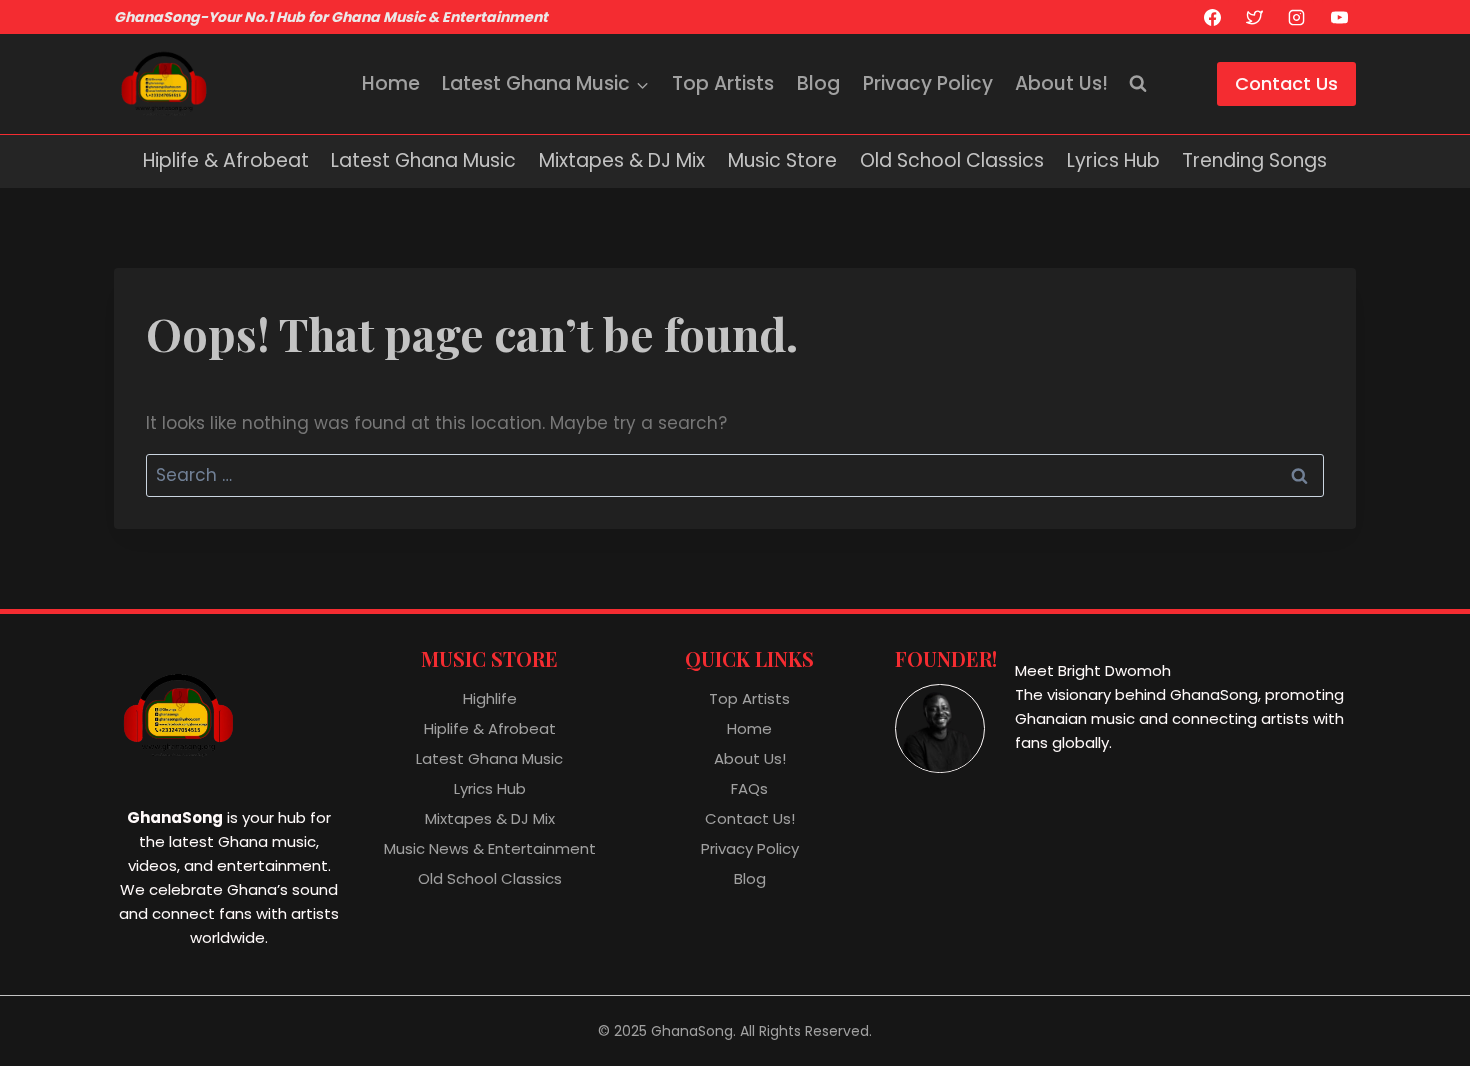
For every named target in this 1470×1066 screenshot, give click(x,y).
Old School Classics (952, 160)
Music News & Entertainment (490, 848)
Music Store (782, 160)
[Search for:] (735, 475)
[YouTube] (1339, 17)
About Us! (1061, 83)
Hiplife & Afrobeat (226, 160)
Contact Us (1286, 83)
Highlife (490, 698)
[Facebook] (1212, 17)
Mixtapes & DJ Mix (622, 160)
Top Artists (723, 83)
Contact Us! (750, 818)
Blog (818, 83)
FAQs (749, 788)
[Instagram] (1297, 17)
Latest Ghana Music (423, 160)
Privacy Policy (928, 83)
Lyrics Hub (1113, 160)
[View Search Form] (1138, 84)
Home (391, 83)
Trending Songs (1254, 160)
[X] (1254, 17)
